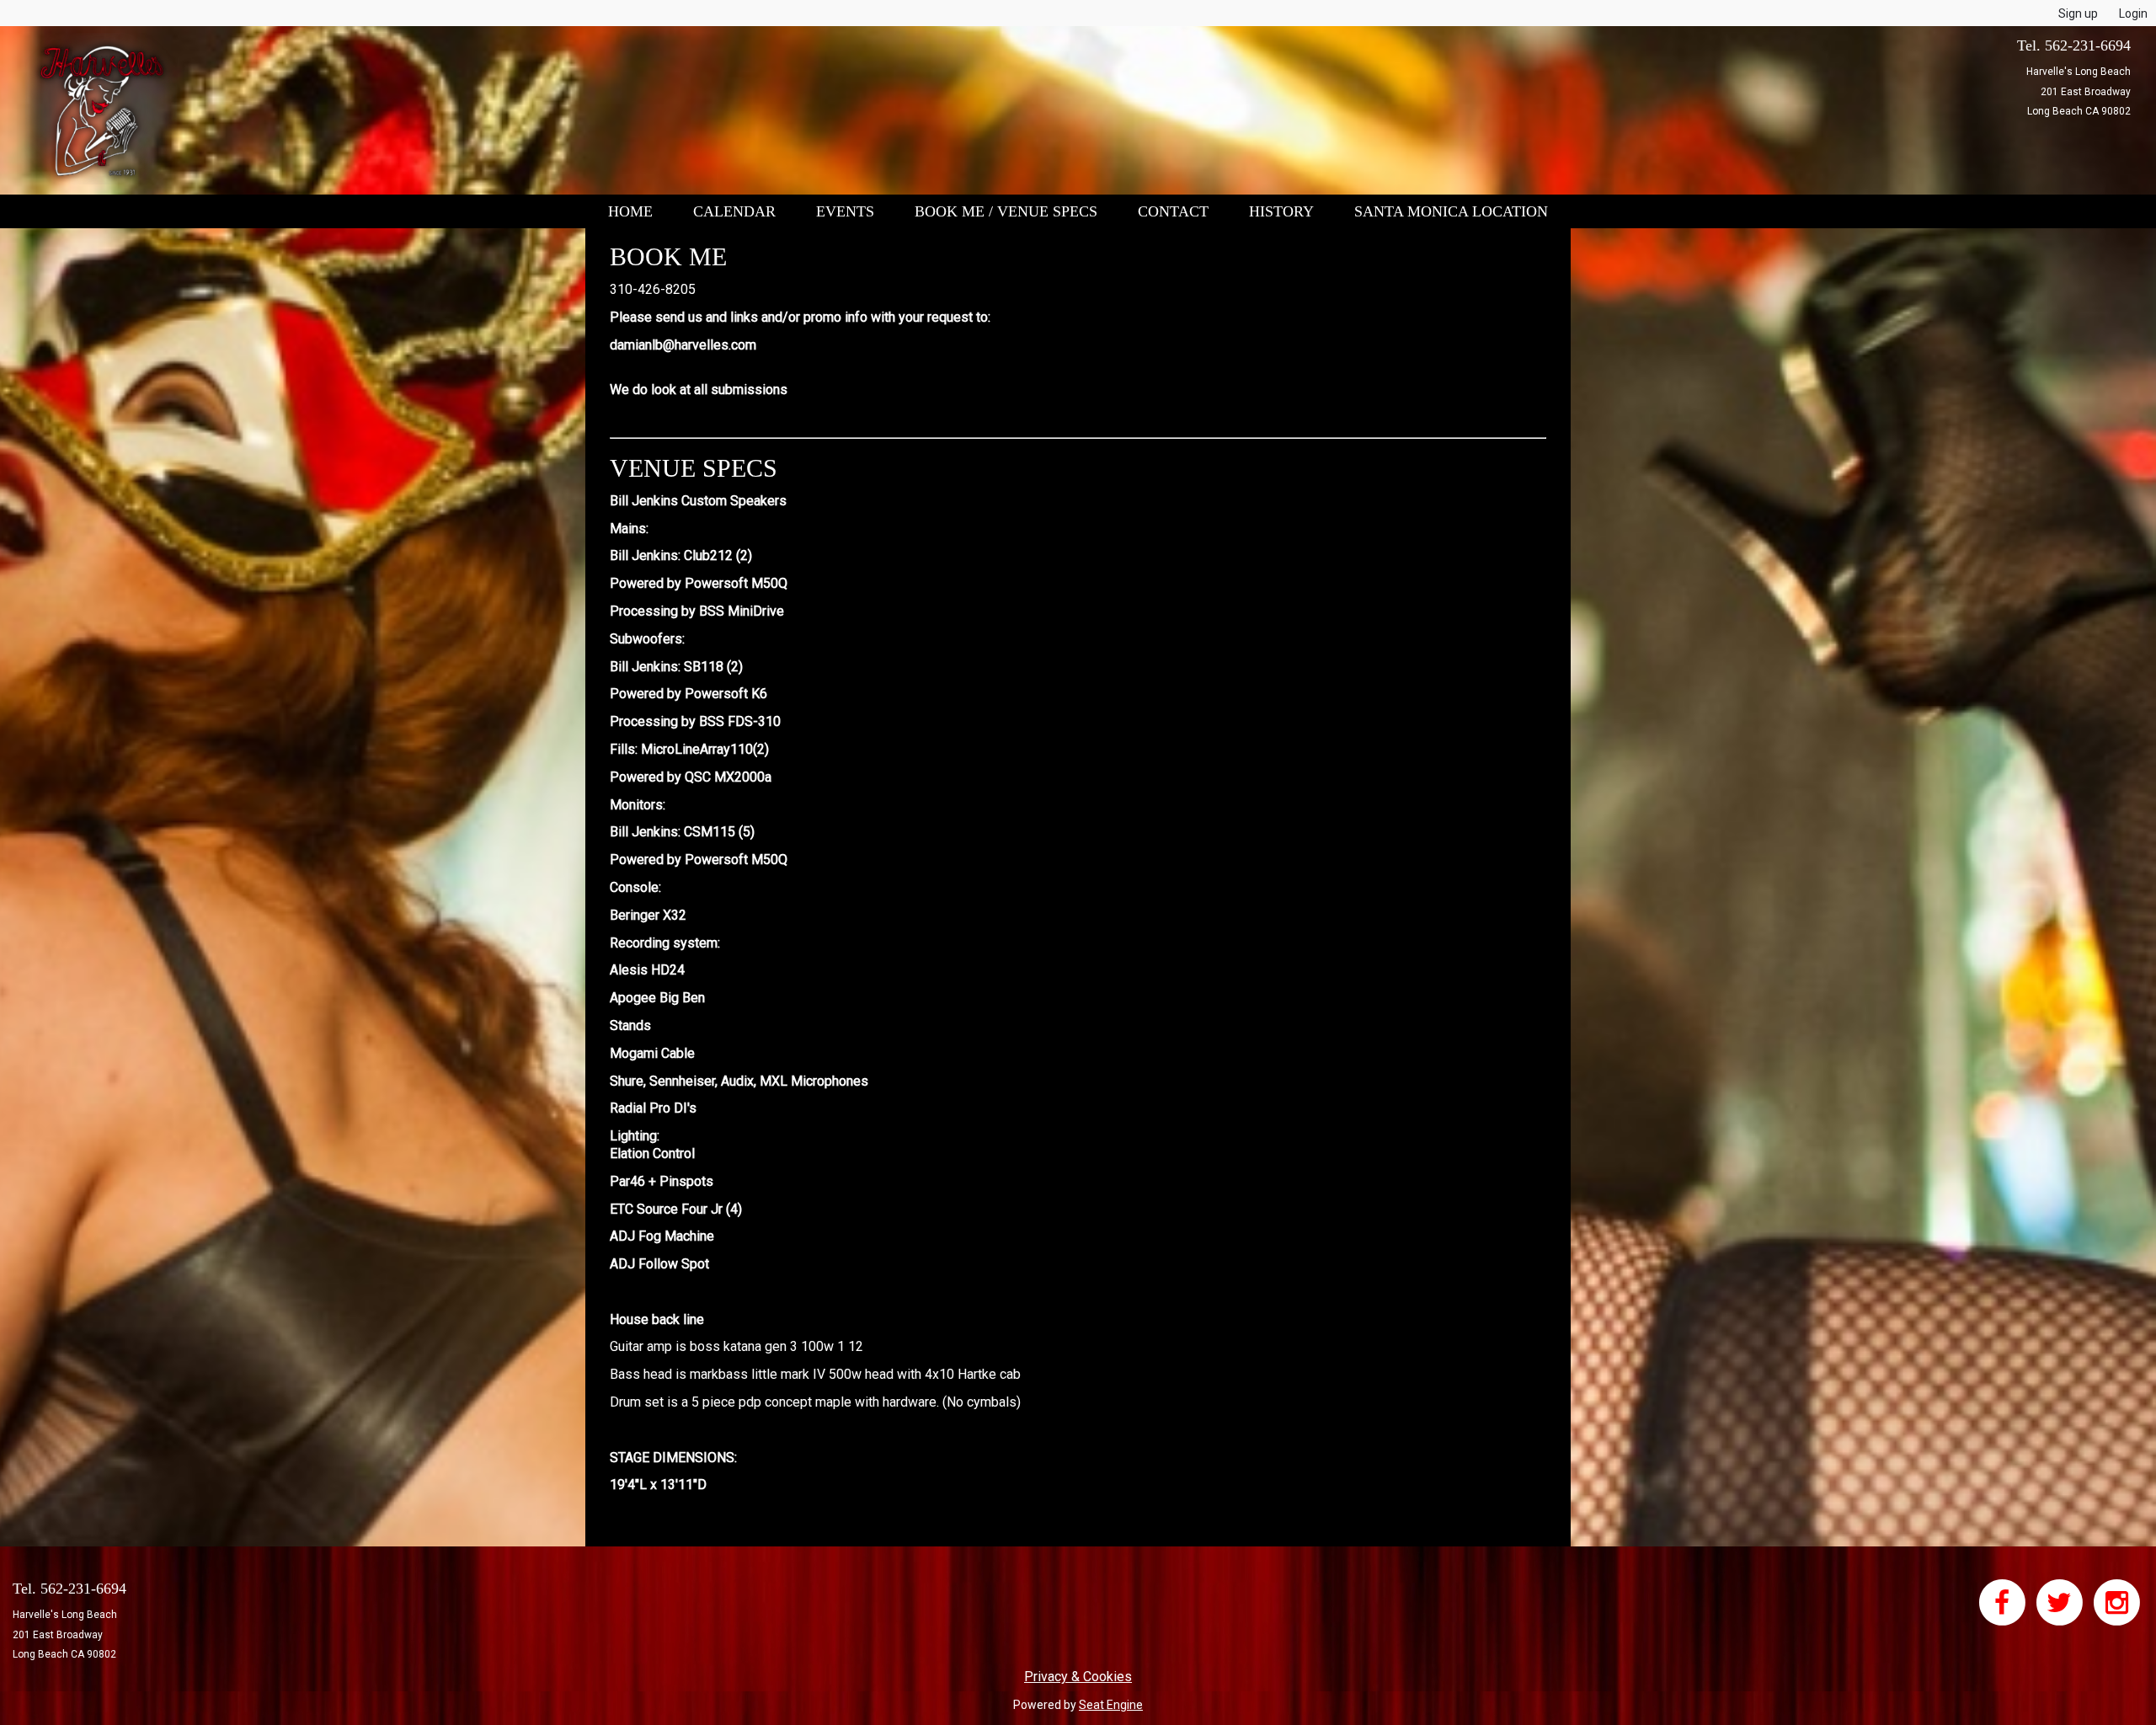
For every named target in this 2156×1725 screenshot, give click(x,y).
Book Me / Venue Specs (1006, 211)
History (1281, 211)
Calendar (734, 211)
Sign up (2078, 13)
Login (2133, 13)
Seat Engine (1111, 1705)
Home (630, 211)
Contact (1173, 211)
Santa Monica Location (1451, 211)
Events (845, 211)
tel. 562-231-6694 (2074, 45)
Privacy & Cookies (1078, 1677)
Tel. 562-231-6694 (69, 1589)
